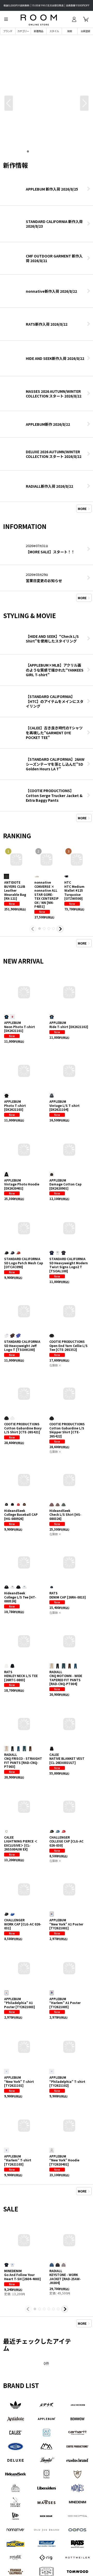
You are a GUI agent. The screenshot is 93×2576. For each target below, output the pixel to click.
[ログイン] (74, 19)
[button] (6, 19)
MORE (82, 509)
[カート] (86, 19)
